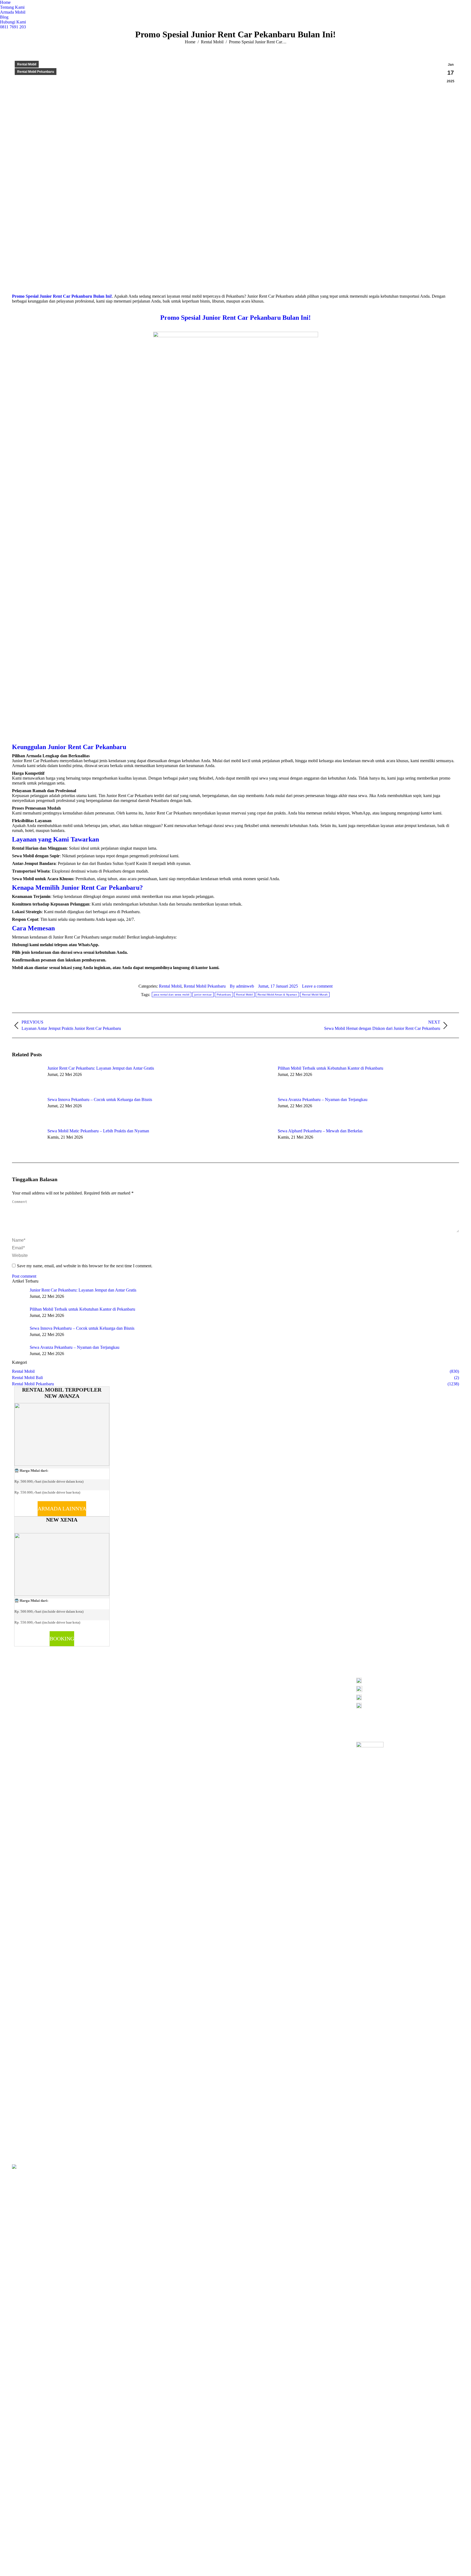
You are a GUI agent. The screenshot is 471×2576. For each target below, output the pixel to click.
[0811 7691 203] (408, 1682)
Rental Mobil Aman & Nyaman (277, 995)
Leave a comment (317, 986)
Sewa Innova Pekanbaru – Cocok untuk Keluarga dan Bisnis (100, 1100)
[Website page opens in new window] (155, 1687)
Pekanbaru (224, 995)
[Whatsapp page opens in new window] (164, 1687)
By (242, 986)
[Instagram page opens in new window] (139, 1687)
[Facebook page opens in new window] (131, 1687)
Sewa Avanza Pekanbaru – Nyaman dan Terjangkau (323, 1100)
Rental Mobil (27, 64)
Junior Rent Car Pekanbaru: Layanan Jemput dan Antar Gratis (101, 1068)
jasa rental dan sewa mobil (172, 995)
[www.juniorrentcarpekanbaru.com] (408, 1706)
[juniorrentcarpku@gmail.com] (408, 1699)
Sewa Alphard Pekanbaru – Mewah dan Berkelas (320, 1131)
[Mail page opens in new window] (147, 1687)
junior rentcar (203, 995)
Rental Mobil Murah (315, 995)
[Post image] (27, 1078)
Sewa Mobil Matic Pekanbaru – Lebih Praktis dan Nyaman (98, 1131)
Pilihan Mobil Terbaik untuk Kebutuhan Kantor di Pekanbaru (330, 1068)
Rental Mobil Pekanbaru (36, 72)
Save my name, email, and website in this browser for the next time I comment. (85, 1266)
